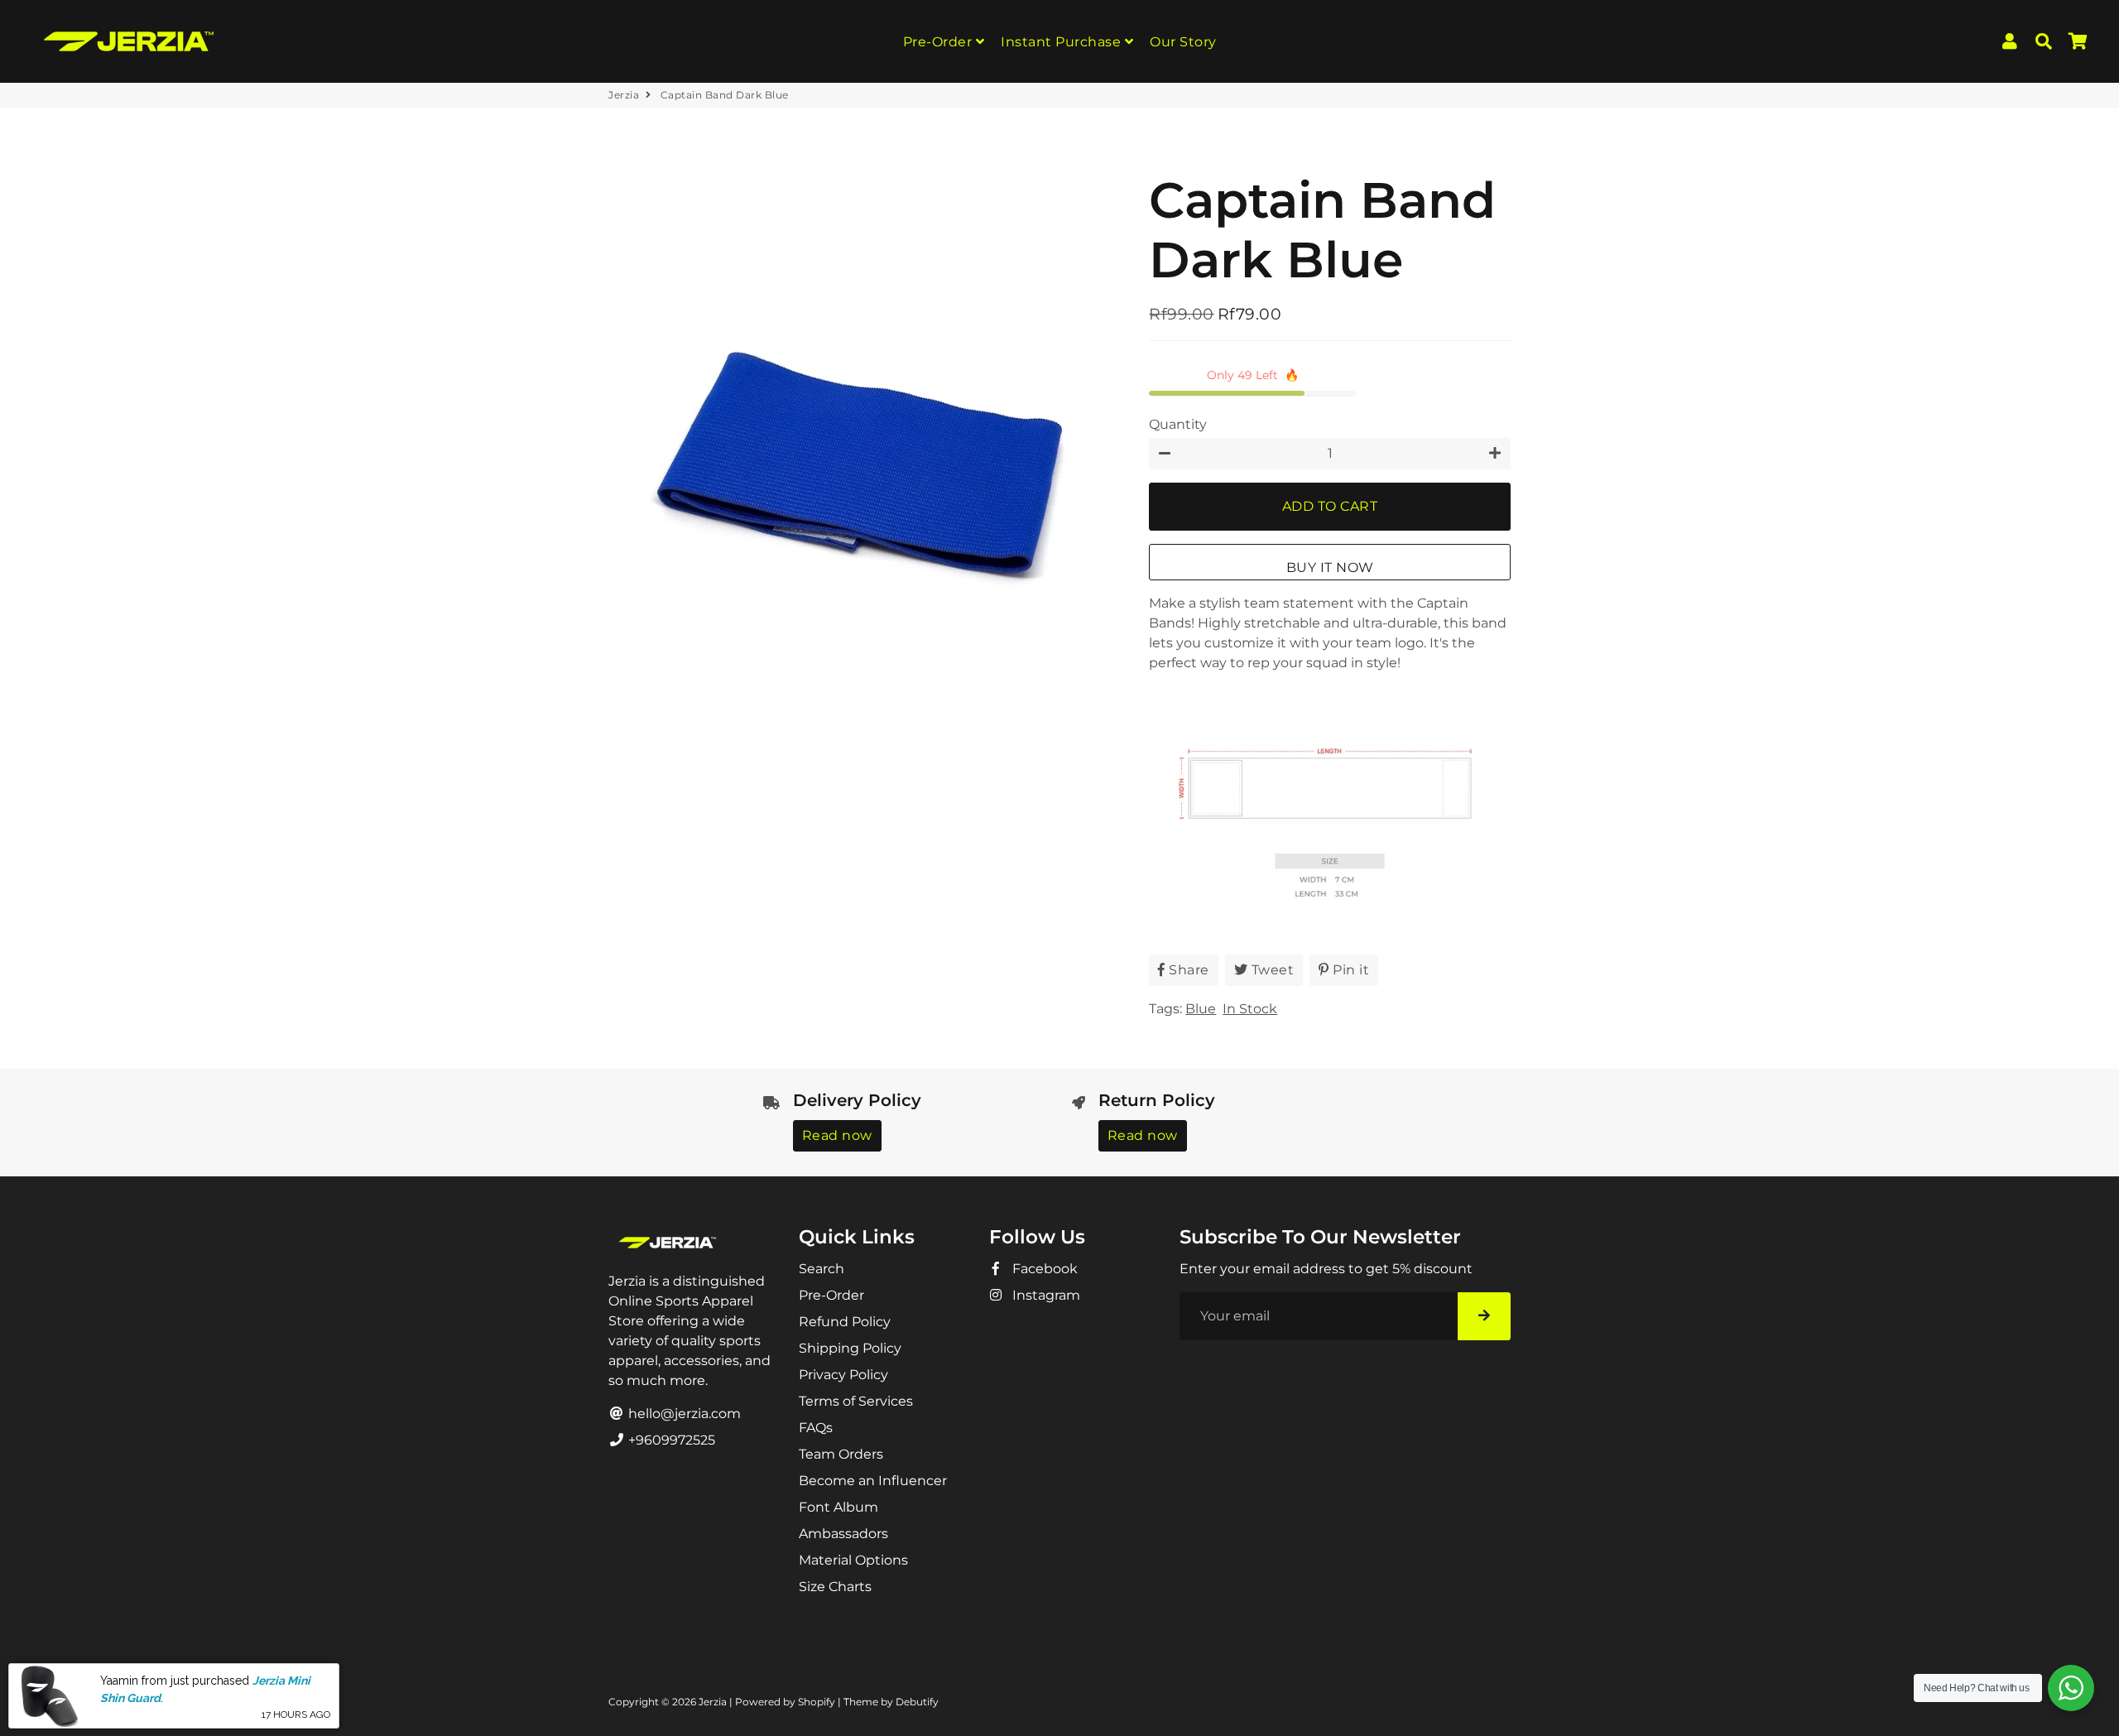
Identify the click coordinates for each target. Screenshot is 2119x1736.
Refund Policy (845, 1322)
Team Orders (841, 1454)
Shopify (817, 1702)
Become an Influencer (873, 1481)
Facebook (1043, 1269)
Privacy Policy (843, 1375)
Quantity (1178, 424)
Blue (1201, 1009)
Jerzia (624, 95)
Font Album (838, 1507)
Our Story (1183, 42)
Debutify (917, 1702)
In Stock (1250, 1009)
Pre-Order (939, 42)
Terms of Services (856, 1401)
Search (822, 1269)
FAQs (816, 1428)
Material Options (853, 1560)
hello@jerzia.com (683, 1414)
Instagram (1045, 1295)
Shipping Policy (850, 1348)
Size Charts (835, 1587)
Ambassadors (843, 1534)
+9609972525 (670, 1440)
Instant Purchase (1063, 42)
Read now (837, 1135)
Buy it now (1330, 567)
